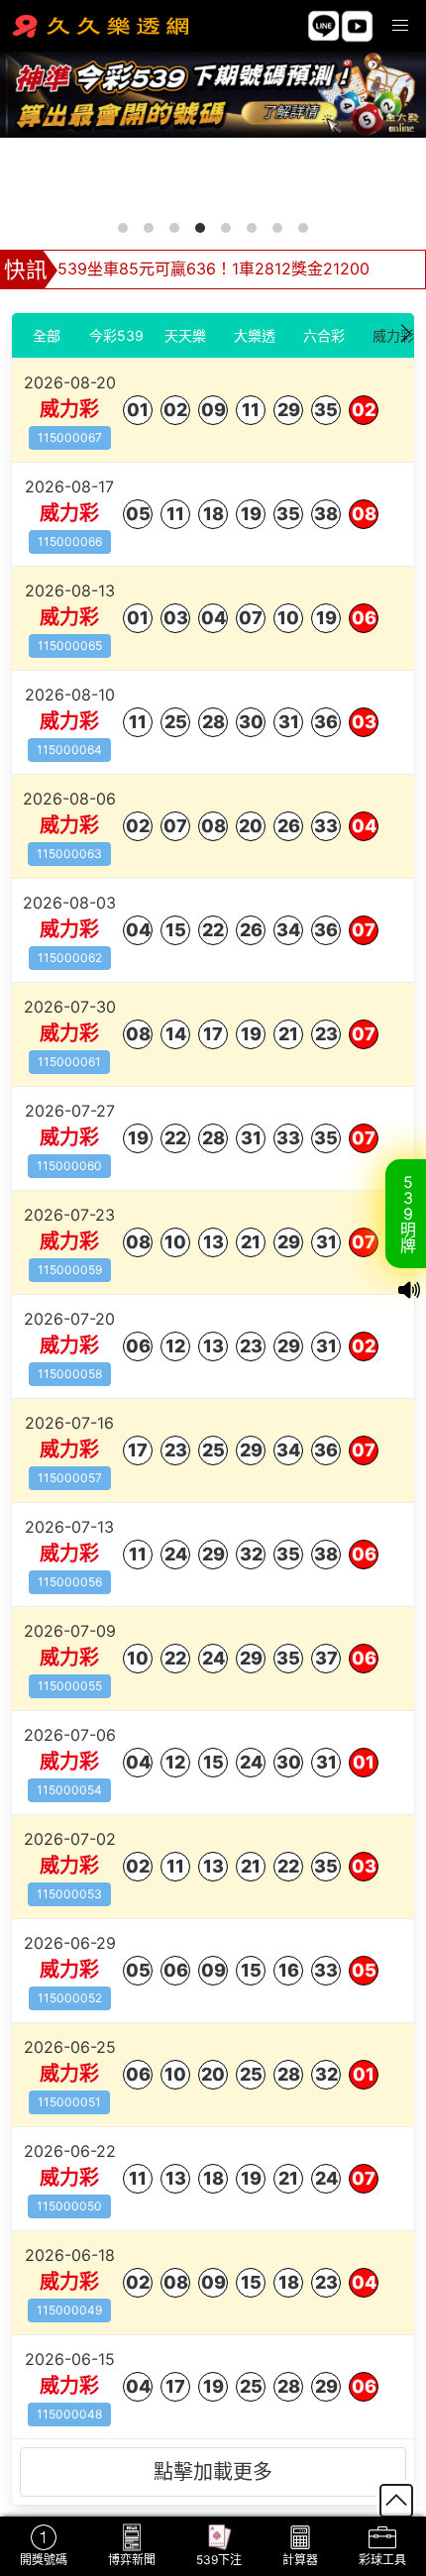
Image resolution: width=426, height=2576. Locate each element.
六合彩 (324, 335)
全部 (47, 335)
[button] (400, 26)
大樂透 (255, 335)
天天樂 (185, 335)
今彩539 (116, 335)
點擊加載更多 (213, 2472)
